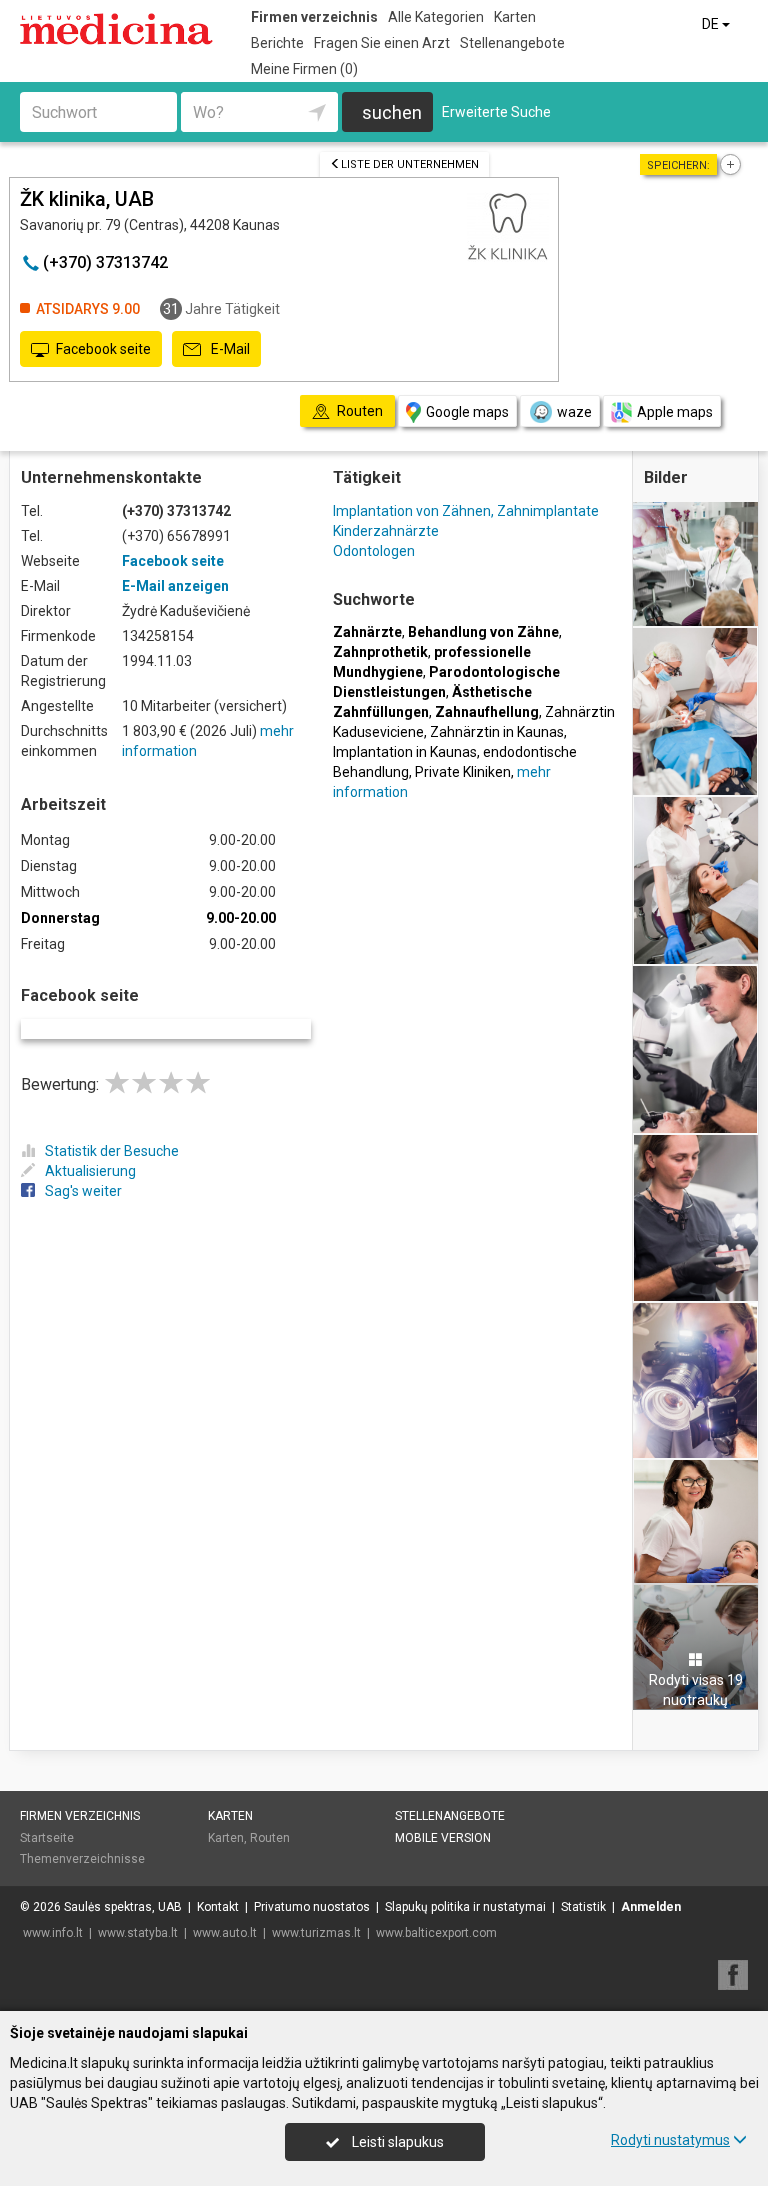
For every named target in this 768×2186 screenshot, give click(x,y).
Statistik (583, 1907)
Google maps (467, 412)
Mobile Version (443, 1838)
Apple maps (675, 412)
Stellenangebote (512, 43)
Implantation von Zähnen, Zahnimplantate (466, 511)
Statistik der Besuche (112, 1151)
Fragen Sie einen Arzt (382, 43)
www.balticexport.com (436, 1933)
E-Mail (229, 349)
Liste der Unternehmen (410, 164)
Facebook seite (103, 349)
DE (712, 24)
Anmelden (651, 1907)
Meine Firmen (304, 69)
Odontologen (374, 551)
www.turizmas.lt (316, 1933)
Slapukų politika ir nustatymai (465, 1907)
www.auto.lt (225, 1933)
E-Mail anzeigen (175, 586)
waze (574, 412)
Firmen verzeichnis (314, 17)
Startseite (47, 1838)
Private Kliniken (463, 772)
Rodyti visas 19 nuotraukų (696, 1690)
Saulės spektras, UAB (123, 1907)
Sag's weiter (83, 1191)
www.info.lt (53, 1933)
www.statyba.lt (138, 1933)
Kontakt (218, 1907)
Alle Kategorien (436, 17)
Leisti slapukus (396, 2142)
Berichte (277, 43)
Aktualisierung (90, 1171)
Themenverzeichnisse (82, 1859)
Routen (270, 1838)
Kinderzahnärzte (386, 531)
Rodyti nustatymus (670, 2140)
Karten (515, 17)
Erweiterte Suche (496, 112)
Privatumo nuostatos (312, 1907)
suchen (392, 112)
